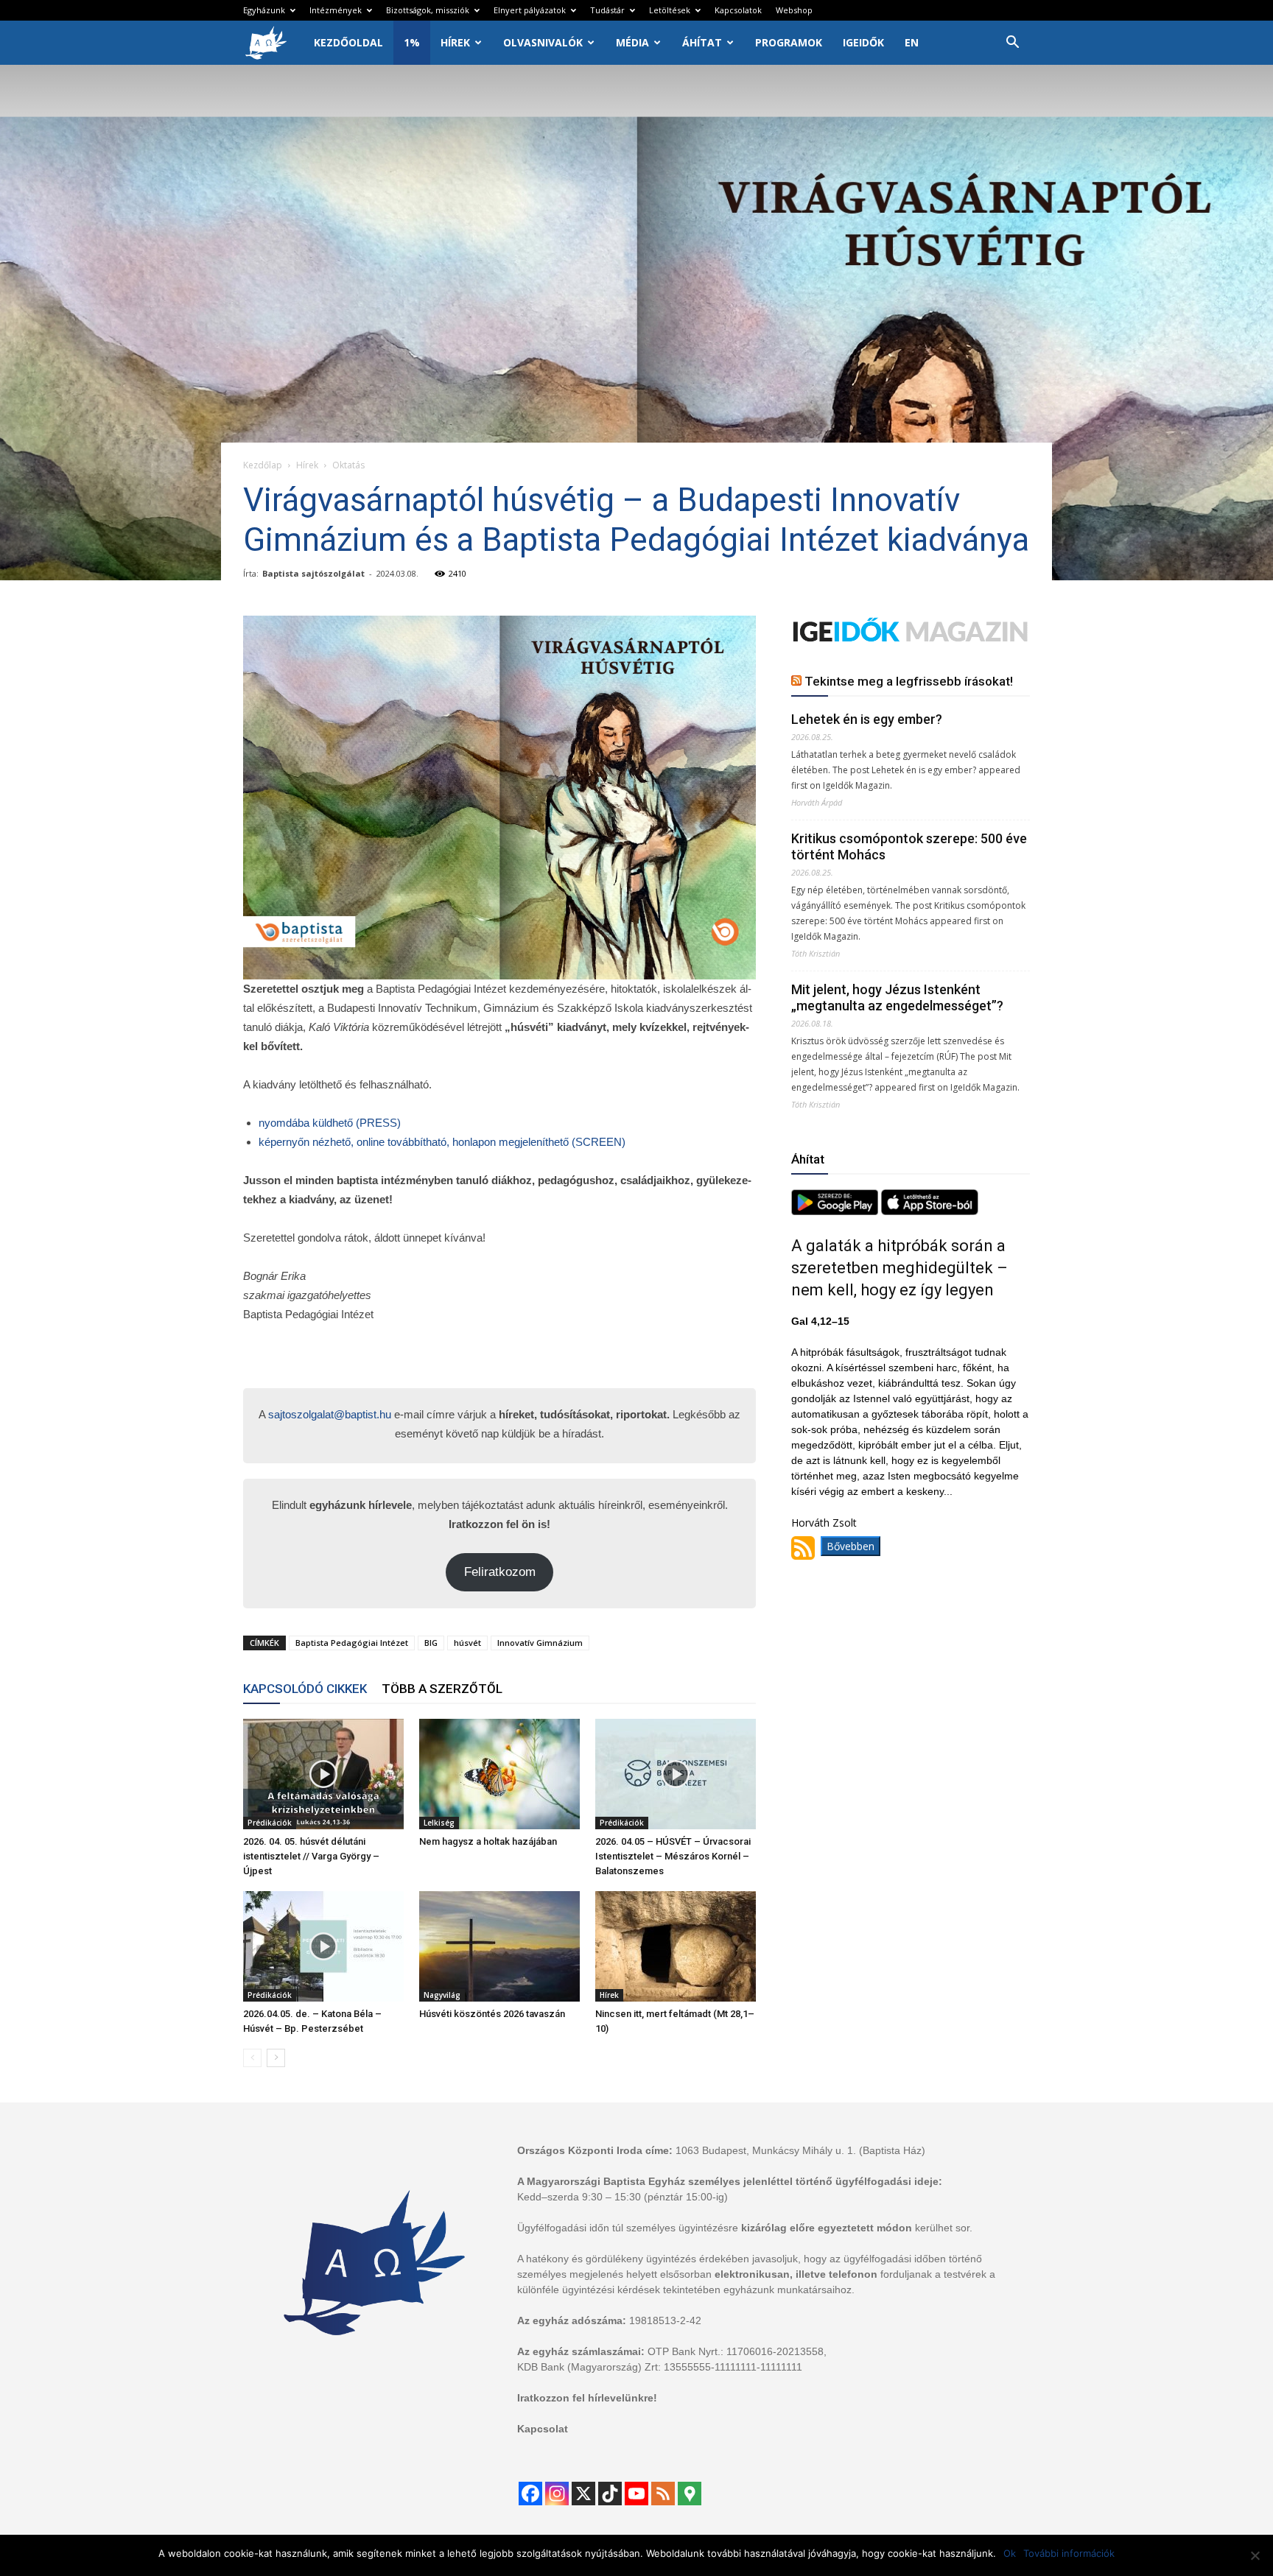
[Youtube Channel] (636, 2494)
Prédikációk (270, 1823)
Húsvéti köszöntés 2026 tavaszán (492, 2014)
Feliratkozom (500, 1572)
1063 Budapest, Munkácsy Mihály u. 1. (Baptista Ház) (800, 2150)
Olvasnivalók (543, 42)
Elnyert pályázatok (530, 10)
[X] (583, 2494)
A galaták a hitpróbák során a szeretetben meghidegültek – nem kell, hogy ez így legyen (899, 1268)
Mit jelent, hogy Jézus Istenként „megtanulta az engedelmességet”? (897, 997)
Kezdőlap (263, 465)
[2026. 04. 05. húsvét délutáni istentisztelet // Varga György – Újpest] (323, 1774)
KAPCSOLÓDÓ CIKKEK (305, 1689)
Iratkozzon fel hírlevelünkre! (587, 2398)
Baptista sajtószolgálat (313, 573)
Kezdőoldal (348, 42)
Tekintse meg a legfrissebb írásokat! (909, 681)
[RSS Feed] (663, 2494)
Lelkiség (439, 1823)
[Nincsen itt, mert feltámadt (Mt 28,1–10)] (676, 1946)
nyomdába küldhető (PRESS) (330, 1123)
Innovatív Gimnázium (540, 1643)
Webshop (794, 10)
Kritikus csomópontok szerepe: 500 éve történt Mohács (909, 847)
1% (412, 42)
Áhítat (702, 42)
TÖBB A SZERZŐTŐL (442, 1689)
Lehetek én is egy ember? (867, 719)
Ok (1010, 2553)
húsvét (467, 1643)
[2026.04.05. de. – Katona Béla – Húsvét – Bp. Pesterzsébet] (323, 1946)
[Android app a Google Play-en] (836, 1211)
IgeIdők (863, 42)
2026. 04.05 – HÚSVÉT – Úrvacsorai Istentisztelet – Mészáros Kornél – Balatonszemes (673, 1856)
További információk (1069, 2553)
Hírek (455, 42)
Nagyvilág (442, 1995)
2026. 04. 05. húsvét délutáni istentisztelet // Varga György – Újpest (311, 1856)
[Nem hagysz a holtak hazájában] (499, 1774)
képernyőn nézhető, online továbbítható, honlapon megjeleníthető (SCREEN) (443, 1142)
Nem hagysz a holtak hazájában (488, 1841)
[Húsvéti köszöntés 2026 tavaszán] (499, 1946)
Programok (789, 42)
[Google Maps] (690, 2494)
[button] (1012, 44)
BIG (431, 1643)
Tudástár (607, 10)
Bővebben (851, 1546)
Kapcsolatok (738, 10)
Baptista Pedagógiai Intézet (352, 1643)
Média (632, 42)
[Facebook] (530, 2494)
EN (912, 42)
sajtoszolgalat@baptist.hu (330, 1414)
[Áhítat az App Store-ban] (930, 1211)
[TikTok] (610, 2494)
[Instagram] (557, 2494)
